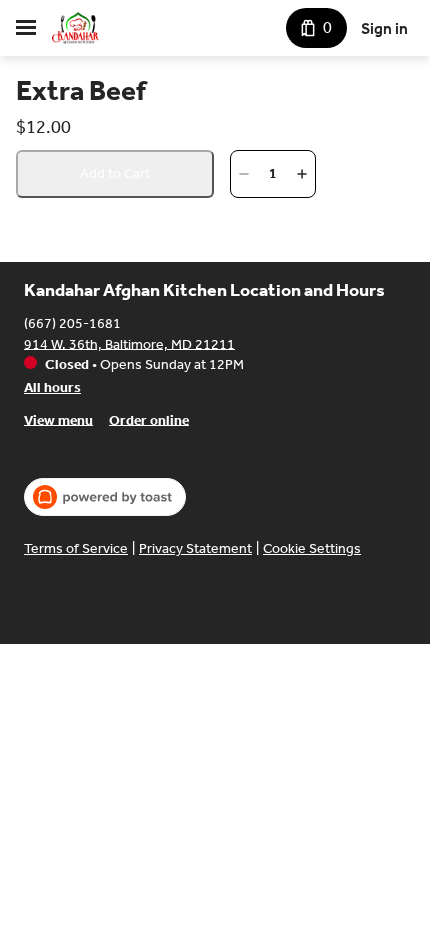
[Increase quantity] (302, 174)
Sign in (384, 28)
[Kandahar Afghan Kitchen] (75, 28)
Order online (149, 419)
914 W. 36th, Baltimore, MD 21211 (129, 343)
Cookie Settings (312, 548)
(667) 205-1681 (72, 322)
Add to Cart (115, 173)
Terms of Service (76, 548)
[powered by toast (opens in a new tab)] (105, 497)
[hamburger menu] (26, 28)
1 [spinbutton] (273, 173)
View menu (58, 419)
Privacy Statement (195, 548)
